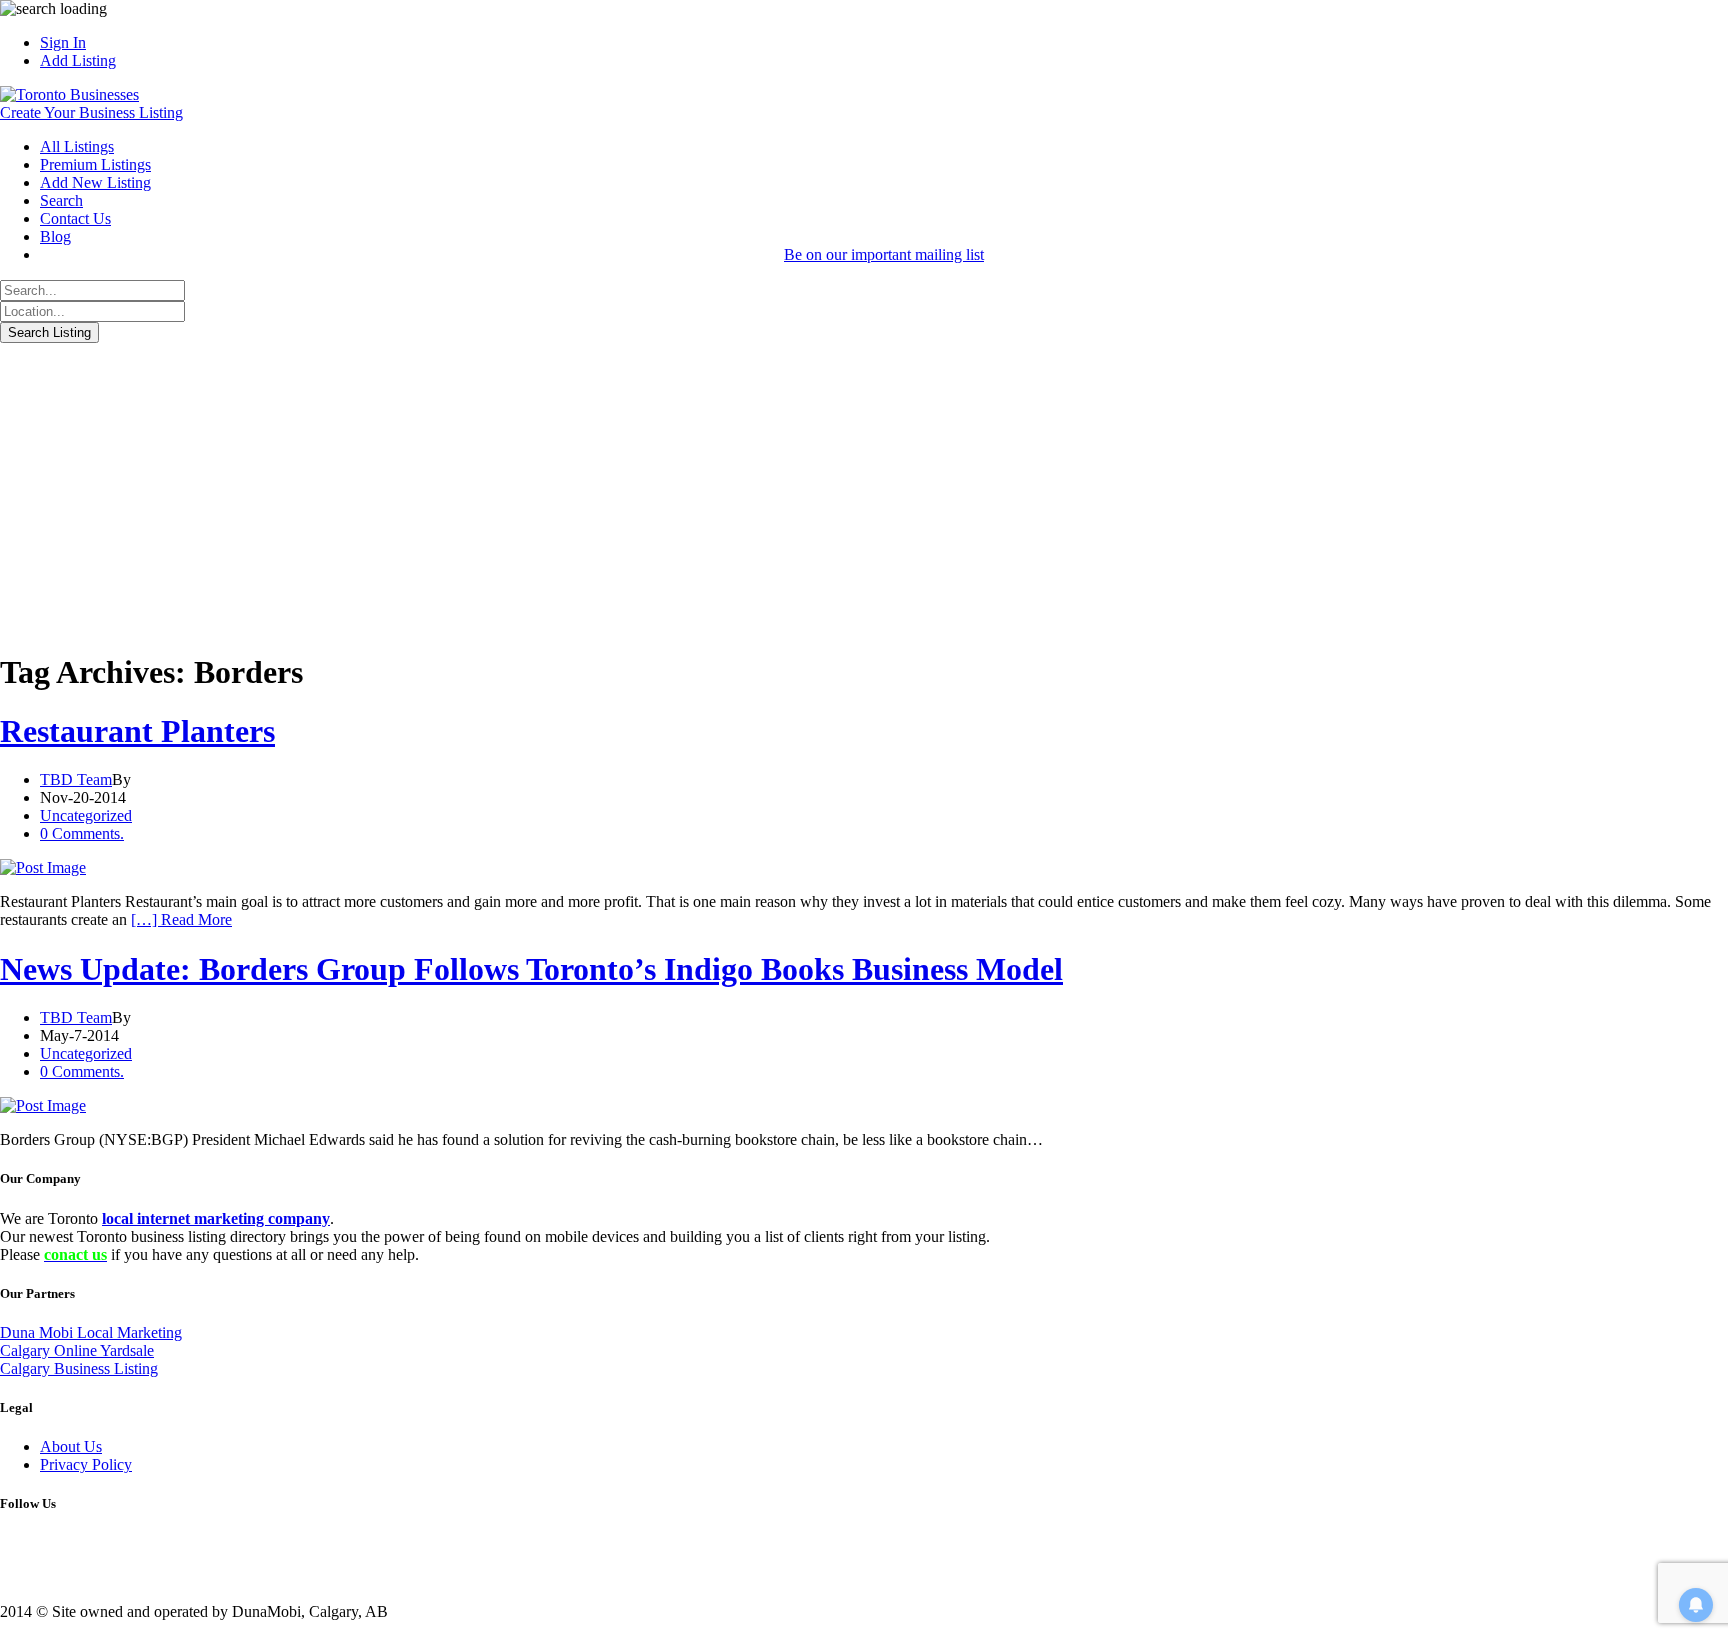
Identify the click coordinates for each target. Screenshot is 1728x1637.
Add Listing (78, 60)
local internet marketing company (216, 1218)
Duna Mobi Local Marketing (91, 1332)
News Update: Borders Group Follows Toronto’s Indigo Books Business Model (531, 969)
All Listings (77, 146)
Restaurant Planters (137, 731)
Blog (55, 236)
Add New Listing (95, 182)
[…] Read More (181, 919)
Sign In (63, 42)
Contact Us (75, 218)
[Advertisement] (864, 493)
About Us (71, 1446)
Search (61, 200)
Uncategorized (86, 815)
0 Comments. (82, 833)
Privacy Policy (86, 1464)
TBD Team (76, 779)
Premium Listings (95, 164)
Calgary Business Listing (79, 1368)
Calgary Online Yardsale (77, 1350)
